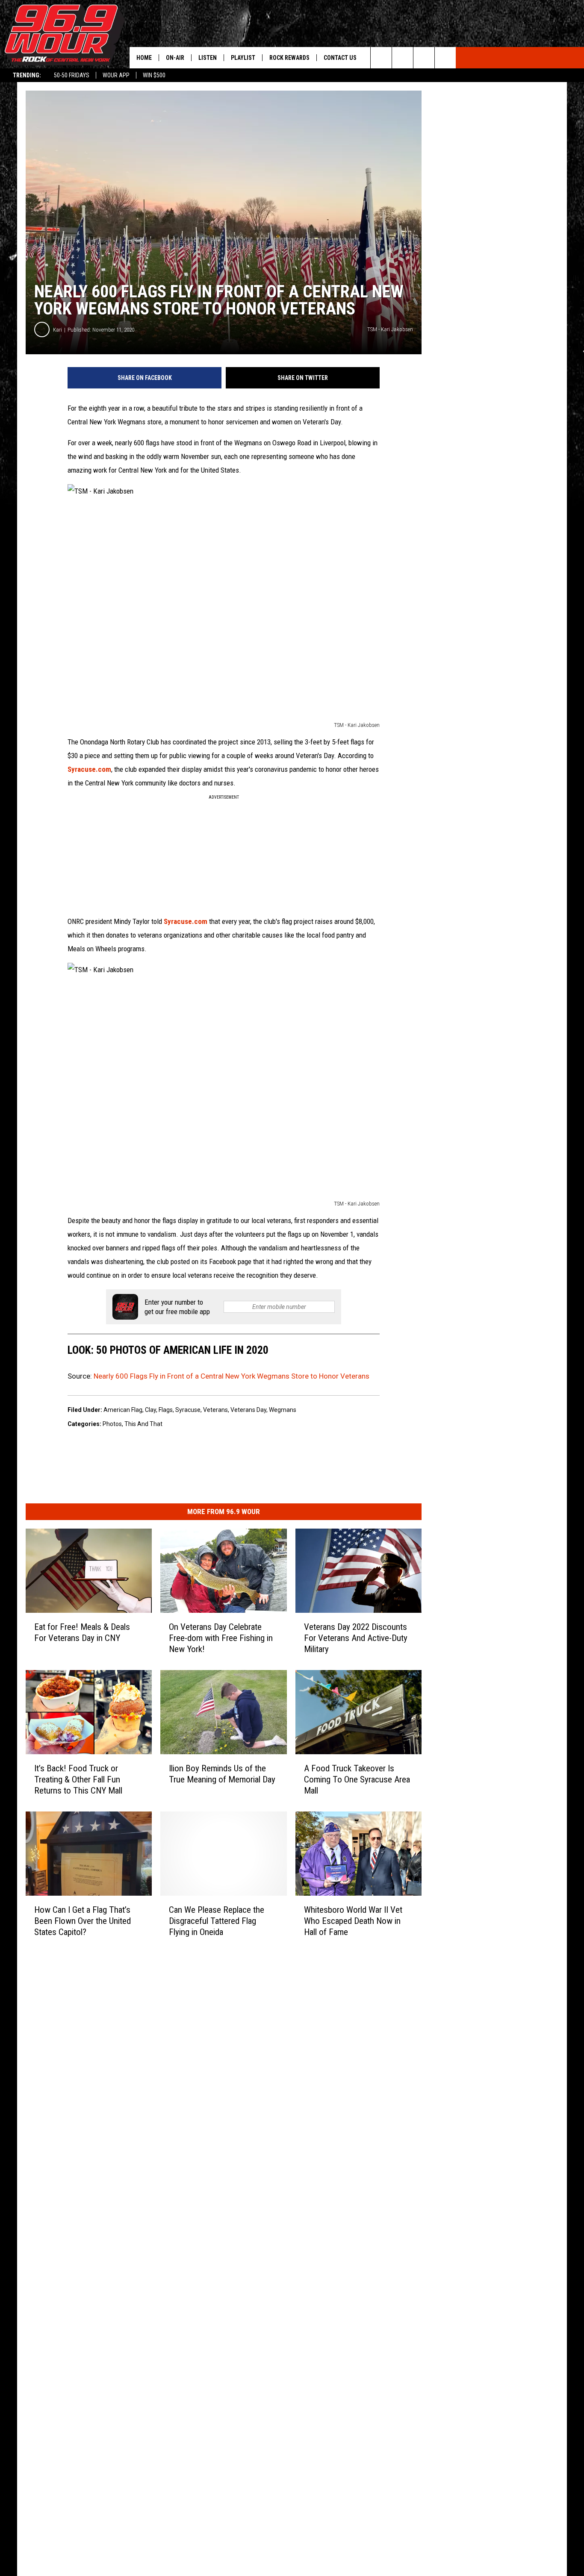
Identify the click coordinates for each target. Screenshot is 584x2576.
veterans (215, 1410)
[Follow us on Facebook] (424, 58)
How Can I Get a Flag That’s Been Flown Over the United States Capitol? (83, 1921)
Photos (112, 1424)
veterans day (248, 1410)
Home (144, 58)
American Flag (123, 1410)
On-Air (175, 58)
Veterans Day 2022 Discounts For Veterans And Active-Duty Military (356, 1638)
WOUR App (116, 75)
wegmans (283, 1410)
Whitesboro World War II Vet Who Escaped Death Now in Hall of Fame (353, 1921)
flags (166, 1410)
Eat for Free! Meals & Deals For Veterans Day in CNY (82, 1632)
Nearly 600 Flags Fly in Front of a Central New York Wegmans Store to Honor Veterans (232, 1376)
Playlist (243, 58)
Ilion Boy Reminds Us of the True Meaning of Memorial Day (222, 1774)
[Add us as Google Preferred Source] (403, 58)
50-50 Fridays (72, 75)
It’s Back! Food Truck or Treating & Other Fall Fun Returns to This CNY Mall (78, 1779)
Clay (150, 1410)
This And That (143, 1424)
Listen (208, 58)
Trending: (27, 75)
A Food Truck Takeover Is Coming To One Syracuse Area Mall (357, 1779)
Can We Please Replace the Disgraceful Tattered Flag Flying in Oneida (217, 1921)
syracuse (188, 1410)
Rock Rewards (289, 58)
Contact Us (340, 58)
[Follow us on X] (445, 58)
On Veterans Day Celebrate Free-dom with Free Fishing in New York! (221, 1638)
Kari (58, 330)
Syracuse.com (89, 769)
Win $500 (154, 75)
